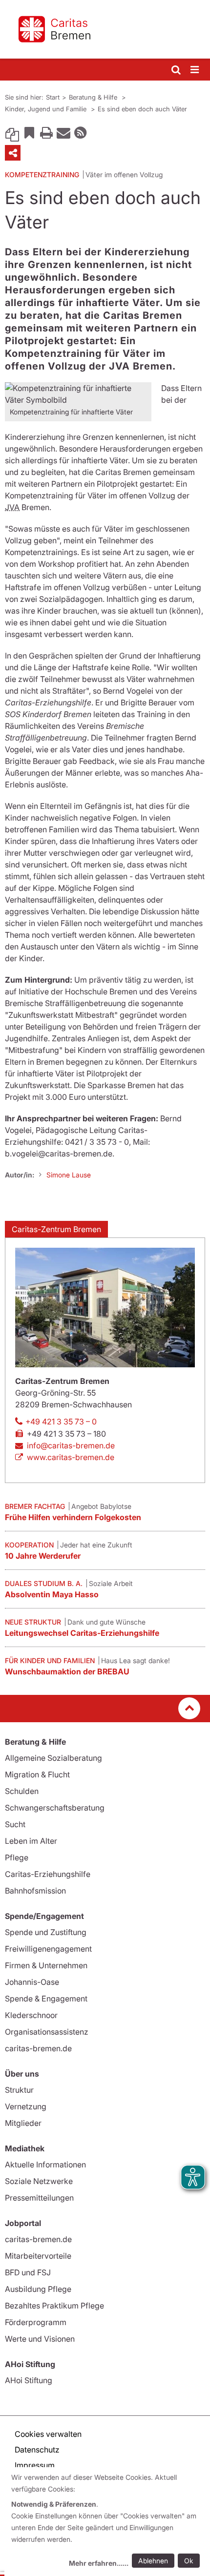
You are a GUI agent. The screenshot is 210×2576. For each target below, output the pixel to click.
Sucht (15, 1824)
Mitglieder (23, 2123)
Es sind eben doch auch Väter (142, 109)
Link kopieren (12, 132)
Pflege (17, 1857)
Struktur (19, 2090)
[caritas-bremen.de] (105, 29)
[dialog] (107, 2522)
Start (53, 97)
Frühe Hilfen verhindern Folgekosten (73, 1517)
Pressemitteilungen (39, 2198)
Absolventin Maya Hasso (52, 1594)
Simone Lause (69, 1175)
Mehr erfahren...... (99, 2563)
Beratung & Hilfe (94, 97)
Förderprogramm (36, 2322)
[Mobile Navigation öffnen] (195, 70)
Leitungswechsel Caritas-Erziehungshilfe (82, 1633)
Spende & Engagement (46, 1999)
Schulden (22, 1791)
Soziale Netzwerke (39, 2181)
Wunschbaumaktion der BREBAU (67, 1671)
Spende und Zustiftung (46, 1932)
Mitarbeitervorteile (38, 2256)
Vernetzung (26, 2106)
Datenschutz (37, 2450)
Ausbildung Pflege (38, 2289)
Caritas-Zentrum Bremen (56, 1229)
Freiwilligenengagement (48, 1949)
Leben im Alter (31, 1841)
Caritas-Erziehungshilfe (48, 1874)
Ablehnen (153, 2561)
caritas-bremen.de (38, 2048)
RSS (81, 132)
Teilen (13, 153)
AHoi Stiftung (29, 2380)
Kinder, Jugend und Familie (47, 109)
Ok (189, 2561)
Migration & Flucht (37, 1774)
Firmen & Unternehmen (46, 1965)
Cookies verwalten (48, 2434)
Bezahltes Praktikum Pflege (54, 2306)
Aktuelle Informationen (45, 2164)
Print (46, 132)
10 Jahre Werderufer (43, 1556)
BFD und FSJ (28, 2272)
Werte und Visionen (40, 2339)
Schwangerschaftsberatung (55, 1808)
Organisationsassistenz (47, 2032)
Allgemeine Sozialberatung (53, 1758)
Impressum (35, 2465)
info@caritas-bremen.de (71, 1445)
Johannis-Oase (32, 1982)
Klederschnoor (31, 2015)
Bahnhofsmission (35, 1891)
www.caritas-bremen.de (71, 1457)
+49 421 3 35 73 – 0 (61, 1422)
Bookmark (29, 132)
